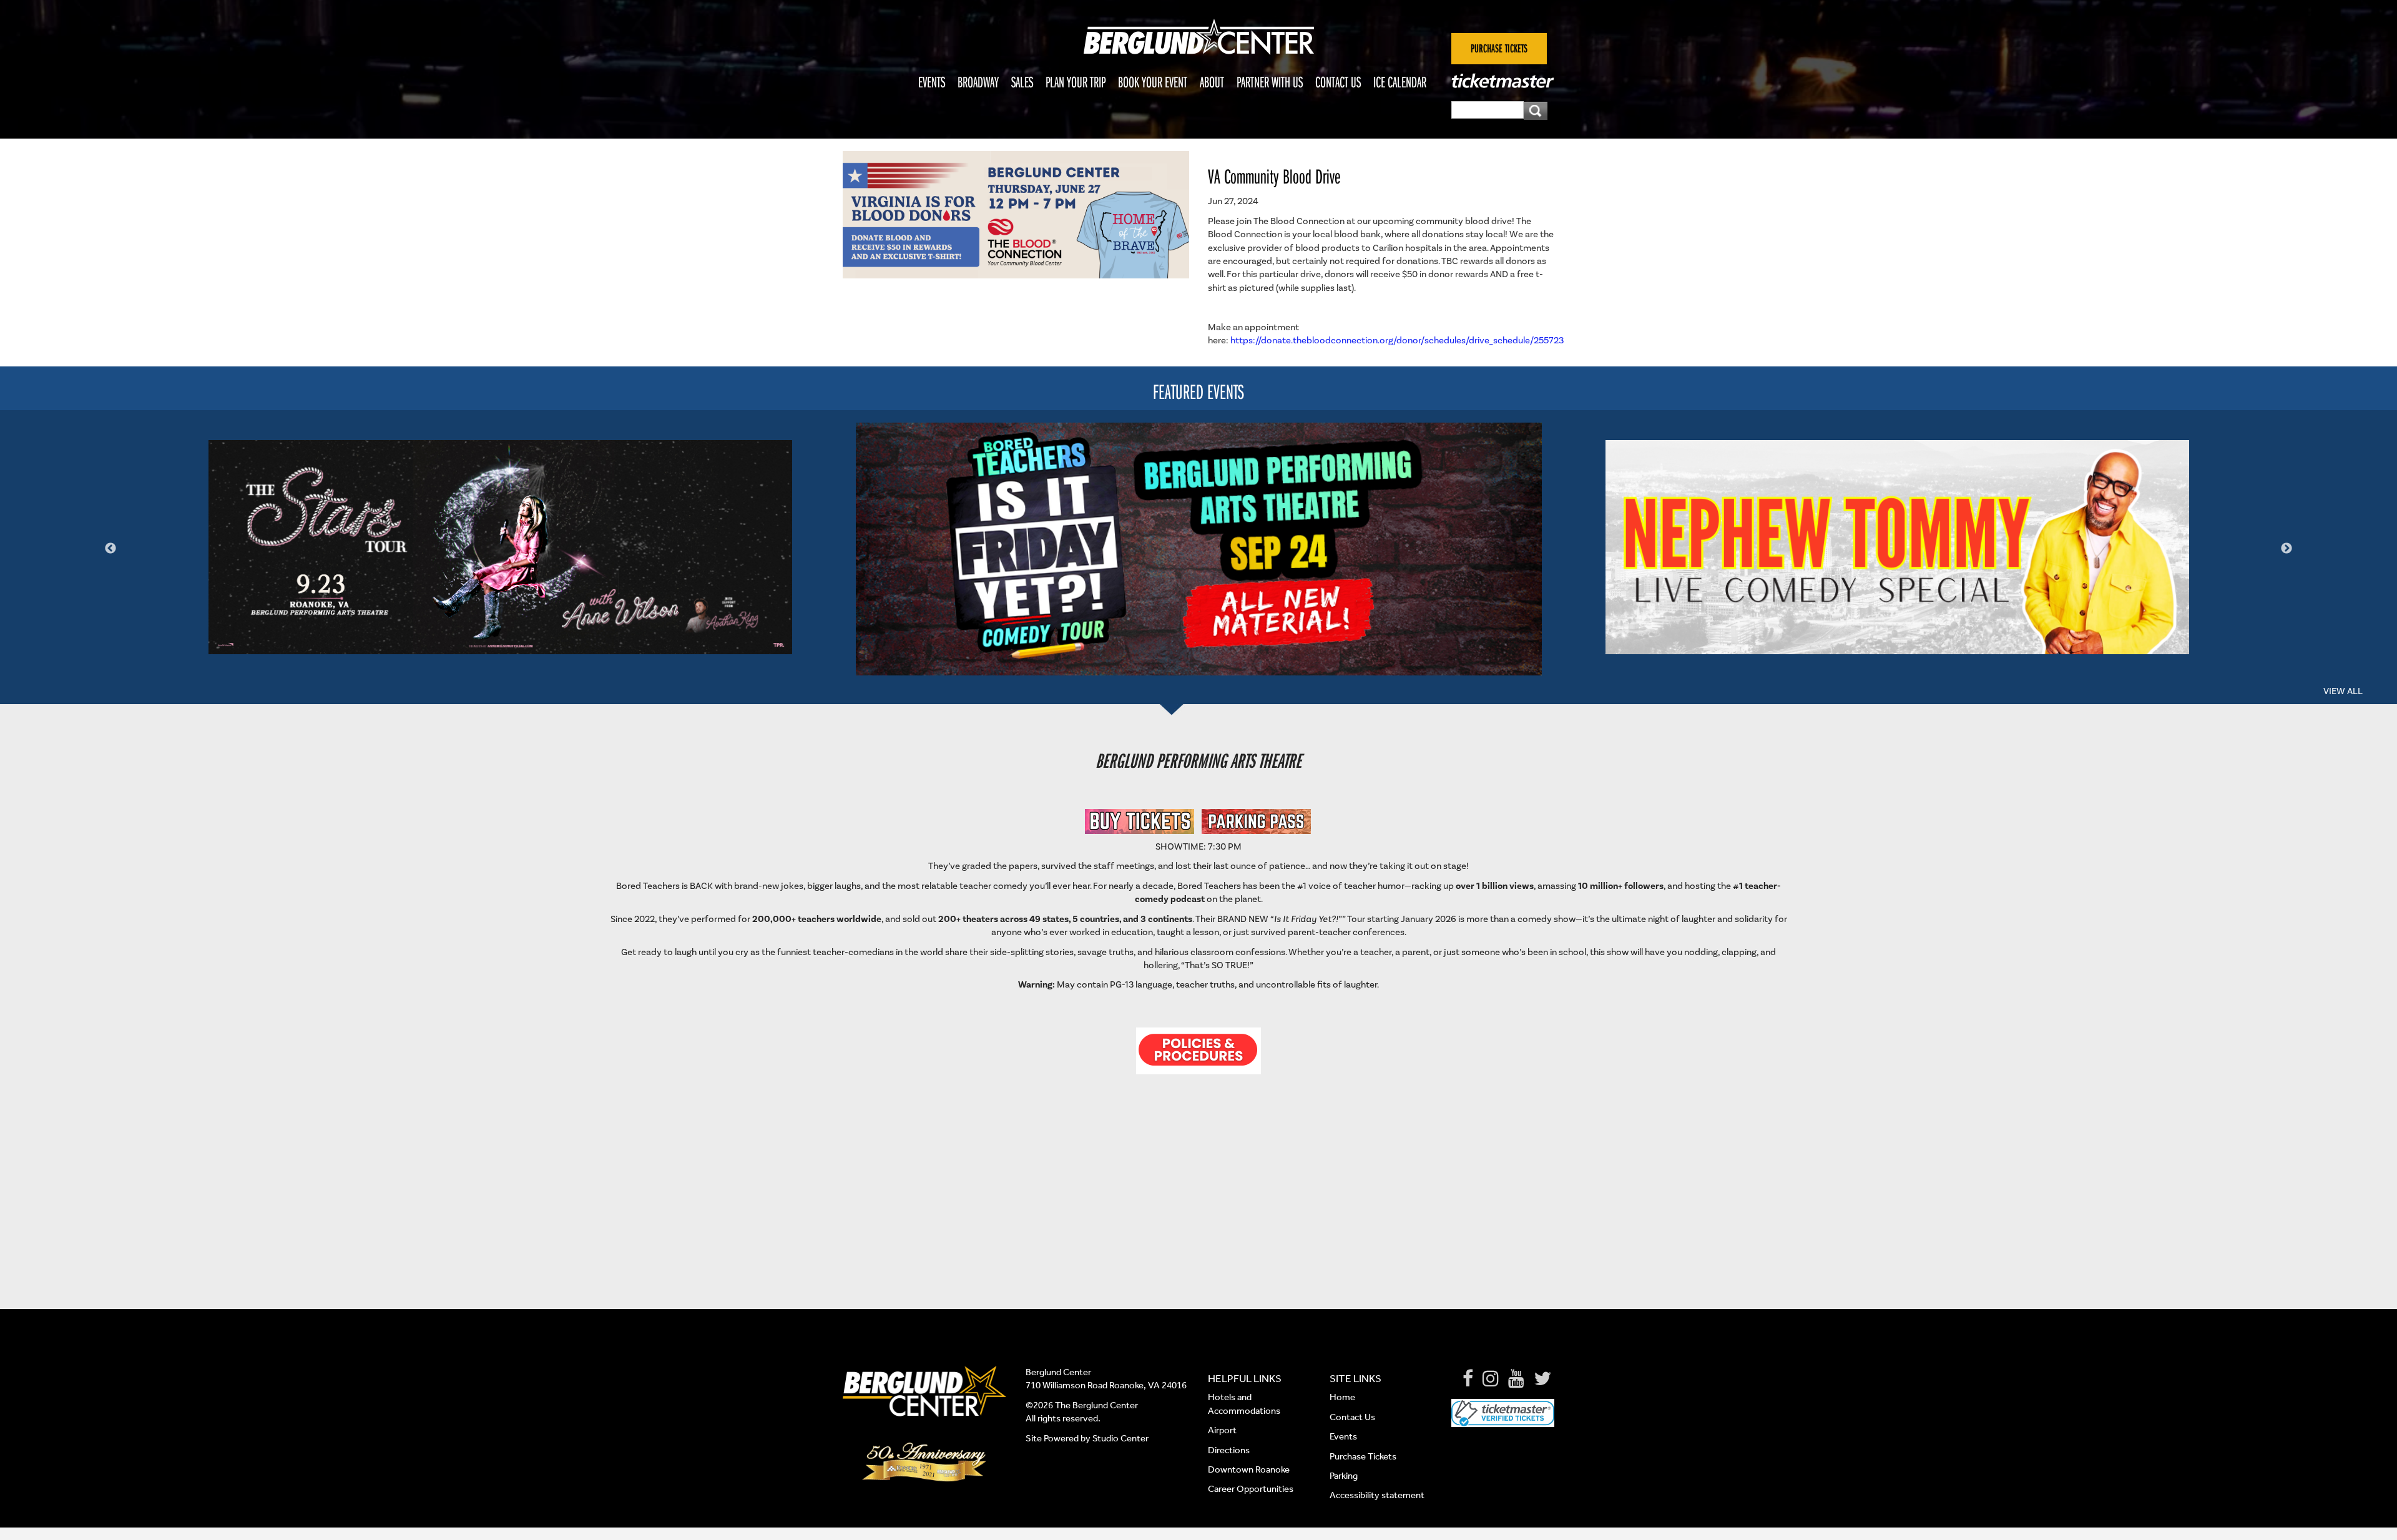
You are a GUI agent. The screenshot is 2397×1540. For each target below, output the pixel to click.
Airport (1222, 1430)
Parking (1344, 1476)
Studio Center (1120, 1438)
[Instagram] (1491, 1379)
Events (932, 82)
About (1212, 82)
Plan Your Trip (1076, 82)
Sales (1022, 82)
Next (2287, 549)
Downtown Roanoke (1249, 1469)
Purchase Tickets (1363, 1456)
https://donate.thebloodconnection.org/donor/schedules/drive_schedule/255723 (1397, 341)
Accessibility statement (1377, 1495)
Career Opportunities (1251, 1489)
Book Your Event (1153, 82)
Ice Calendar (1400, 82)
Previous (110, 549)
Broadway (978, 82)
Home (1342, 1397)
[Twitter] (1542, 1379)
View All (2343, 691)
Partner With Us (1270, 82)
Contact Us (1338, 82)
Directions (1230, 1450)
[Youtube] (1516, 1379)
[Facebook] (1468, 1379)
